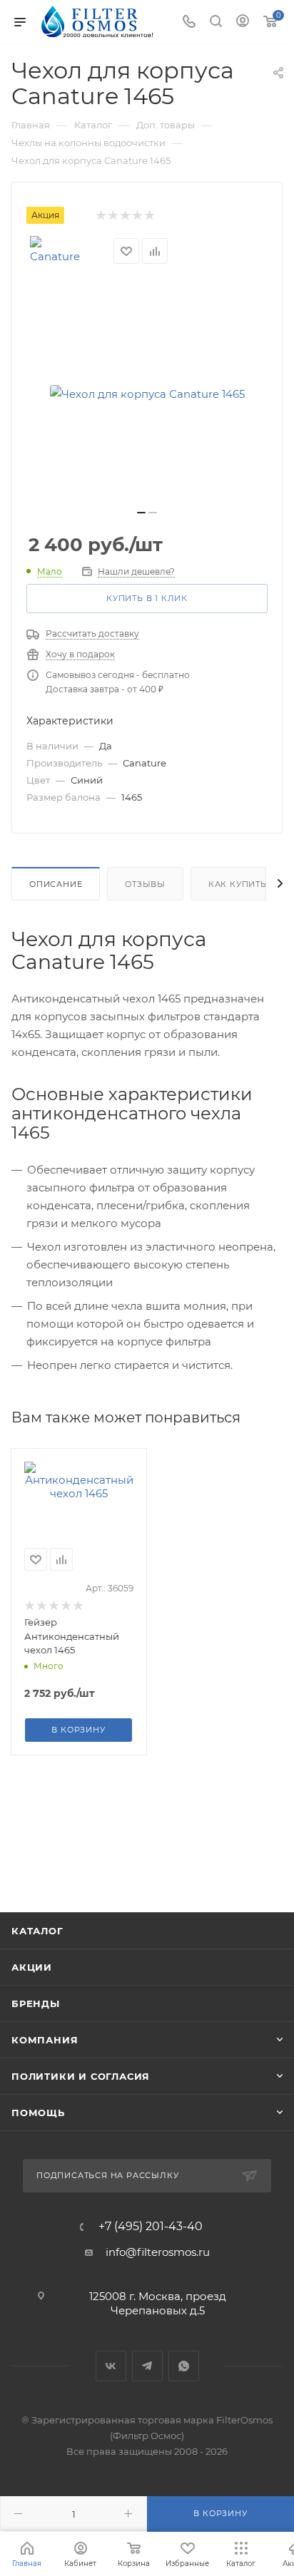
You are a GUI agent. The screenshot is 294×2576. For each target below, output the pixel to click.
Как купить (238, 884)
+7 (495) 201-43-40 (151, 2227)
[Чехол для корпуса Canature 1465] (147, 394)
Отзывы (145, 884)
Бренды (36, 2003)
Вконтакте (111, 2366)
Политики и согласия (81, 2076)
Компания (45, 2040)
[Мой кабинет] (243, 22)
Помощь (38, 2113)
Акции (32, 1967)
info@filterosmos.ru (158, 2252)
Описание (56, 884)
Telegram (147, 2366)
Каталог (37, 1931)
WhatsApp (184, 2366)
